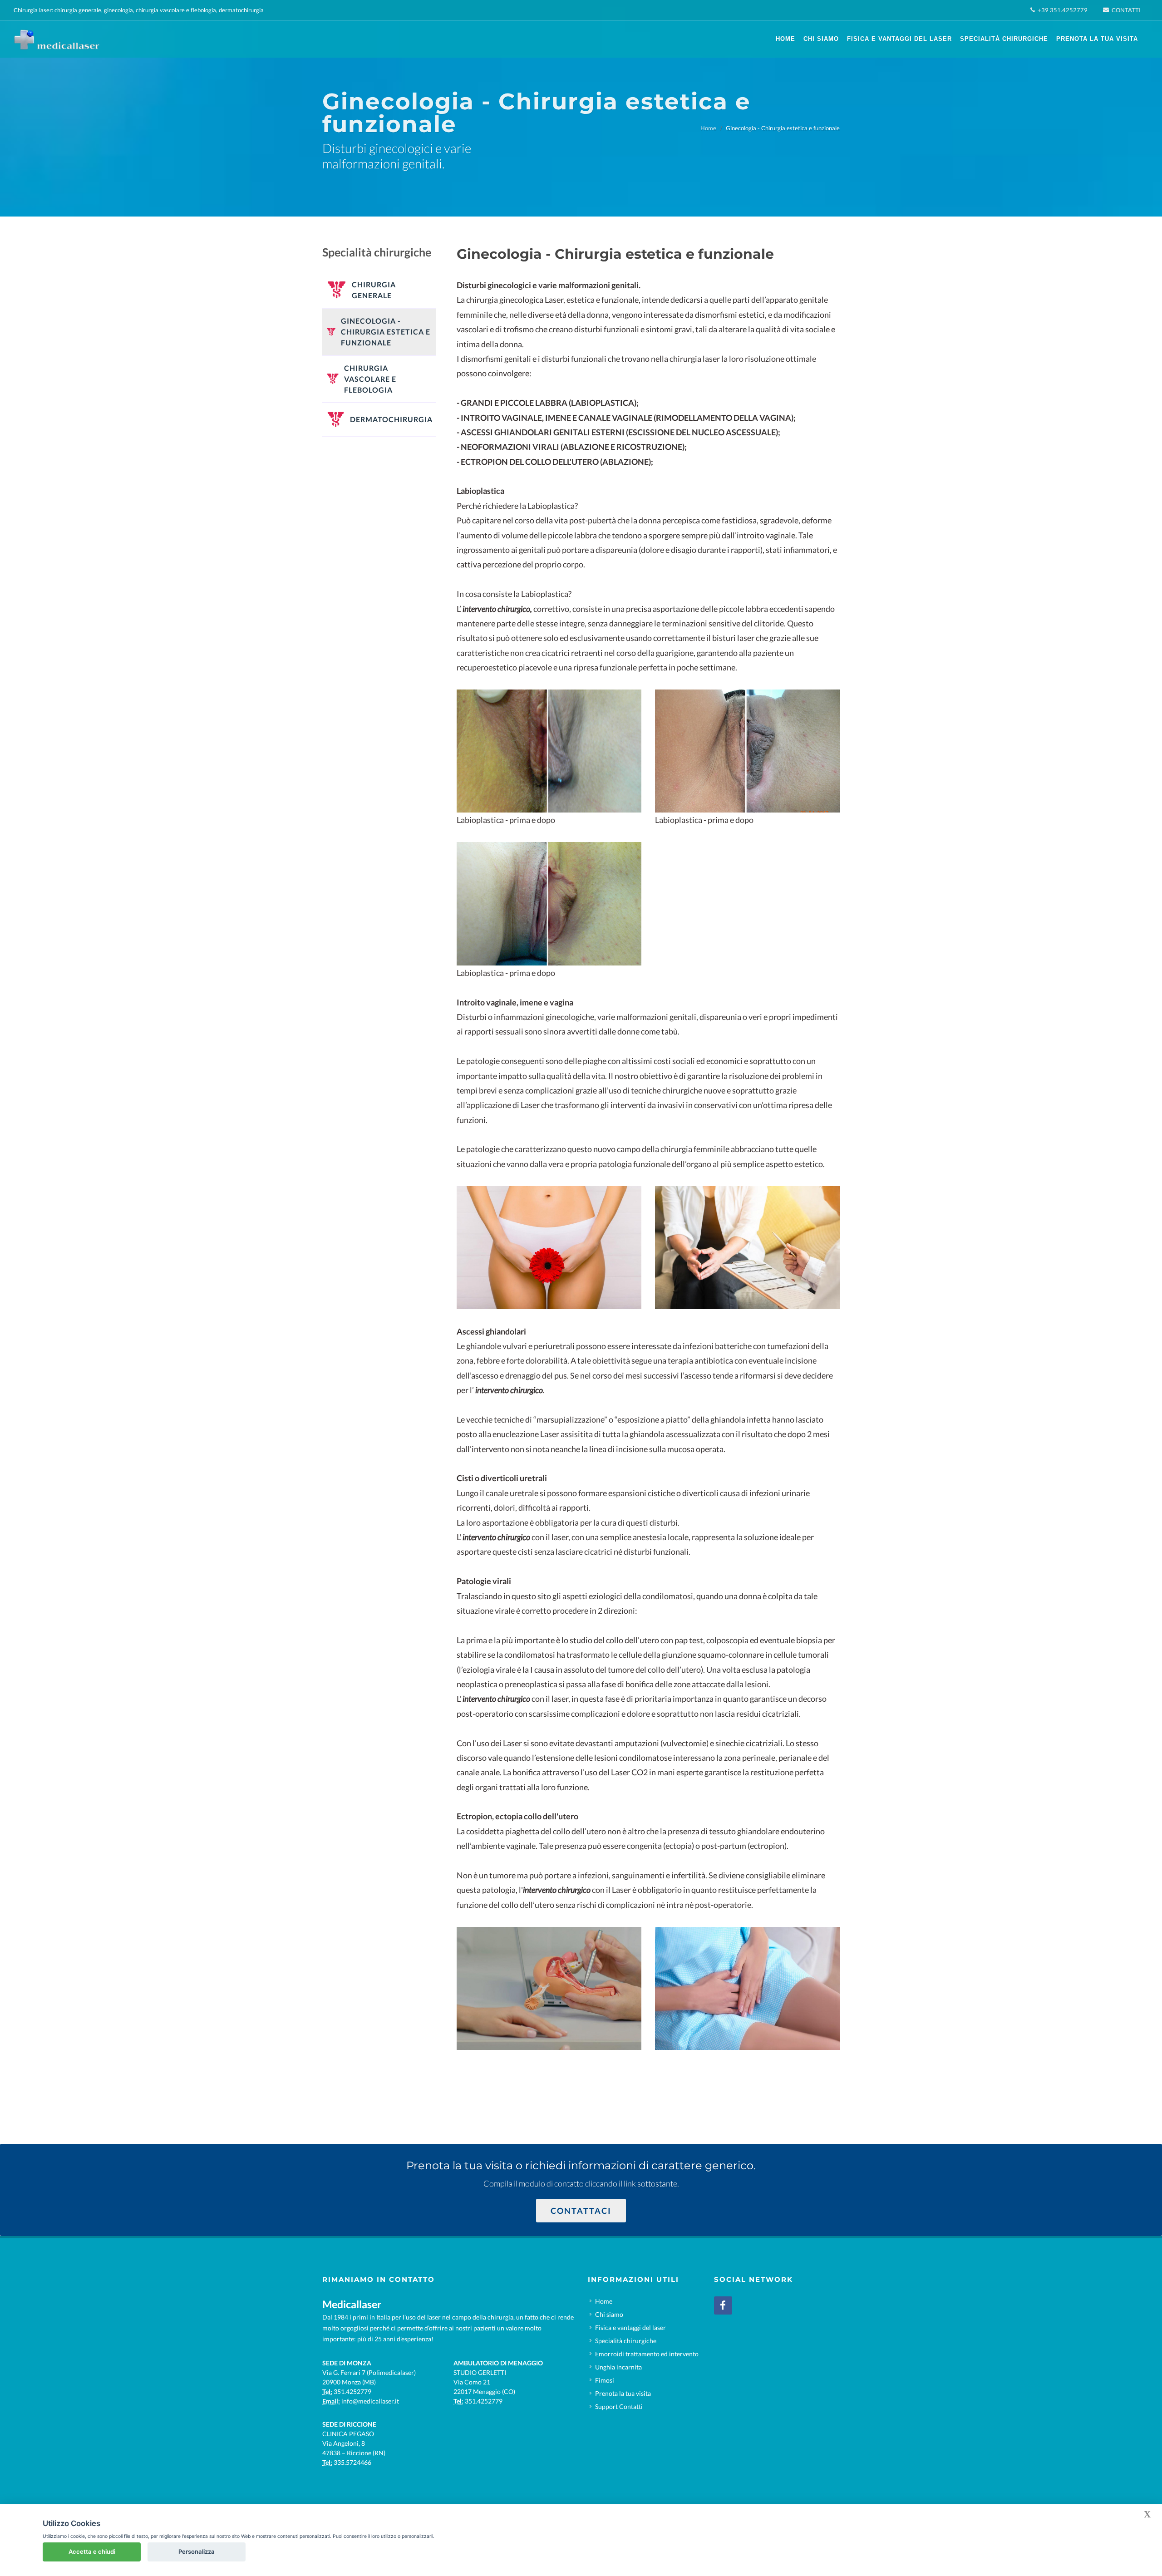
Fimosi (605, 2380)
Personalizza (197, 2551)
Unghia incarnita (618, 2367)
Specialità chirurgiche (626, 2341)
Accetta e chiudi (92, 2551)
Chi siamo (609, 2314)
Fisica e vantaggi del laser (630, 2327)
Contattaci (581, 2211)
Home (708, 128)
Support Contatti (619, 2406)
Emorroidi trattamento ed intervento (647, 2354)
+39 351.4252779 (1062, 10)
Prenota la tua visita (623, 2393)
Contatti (1125, 10)
